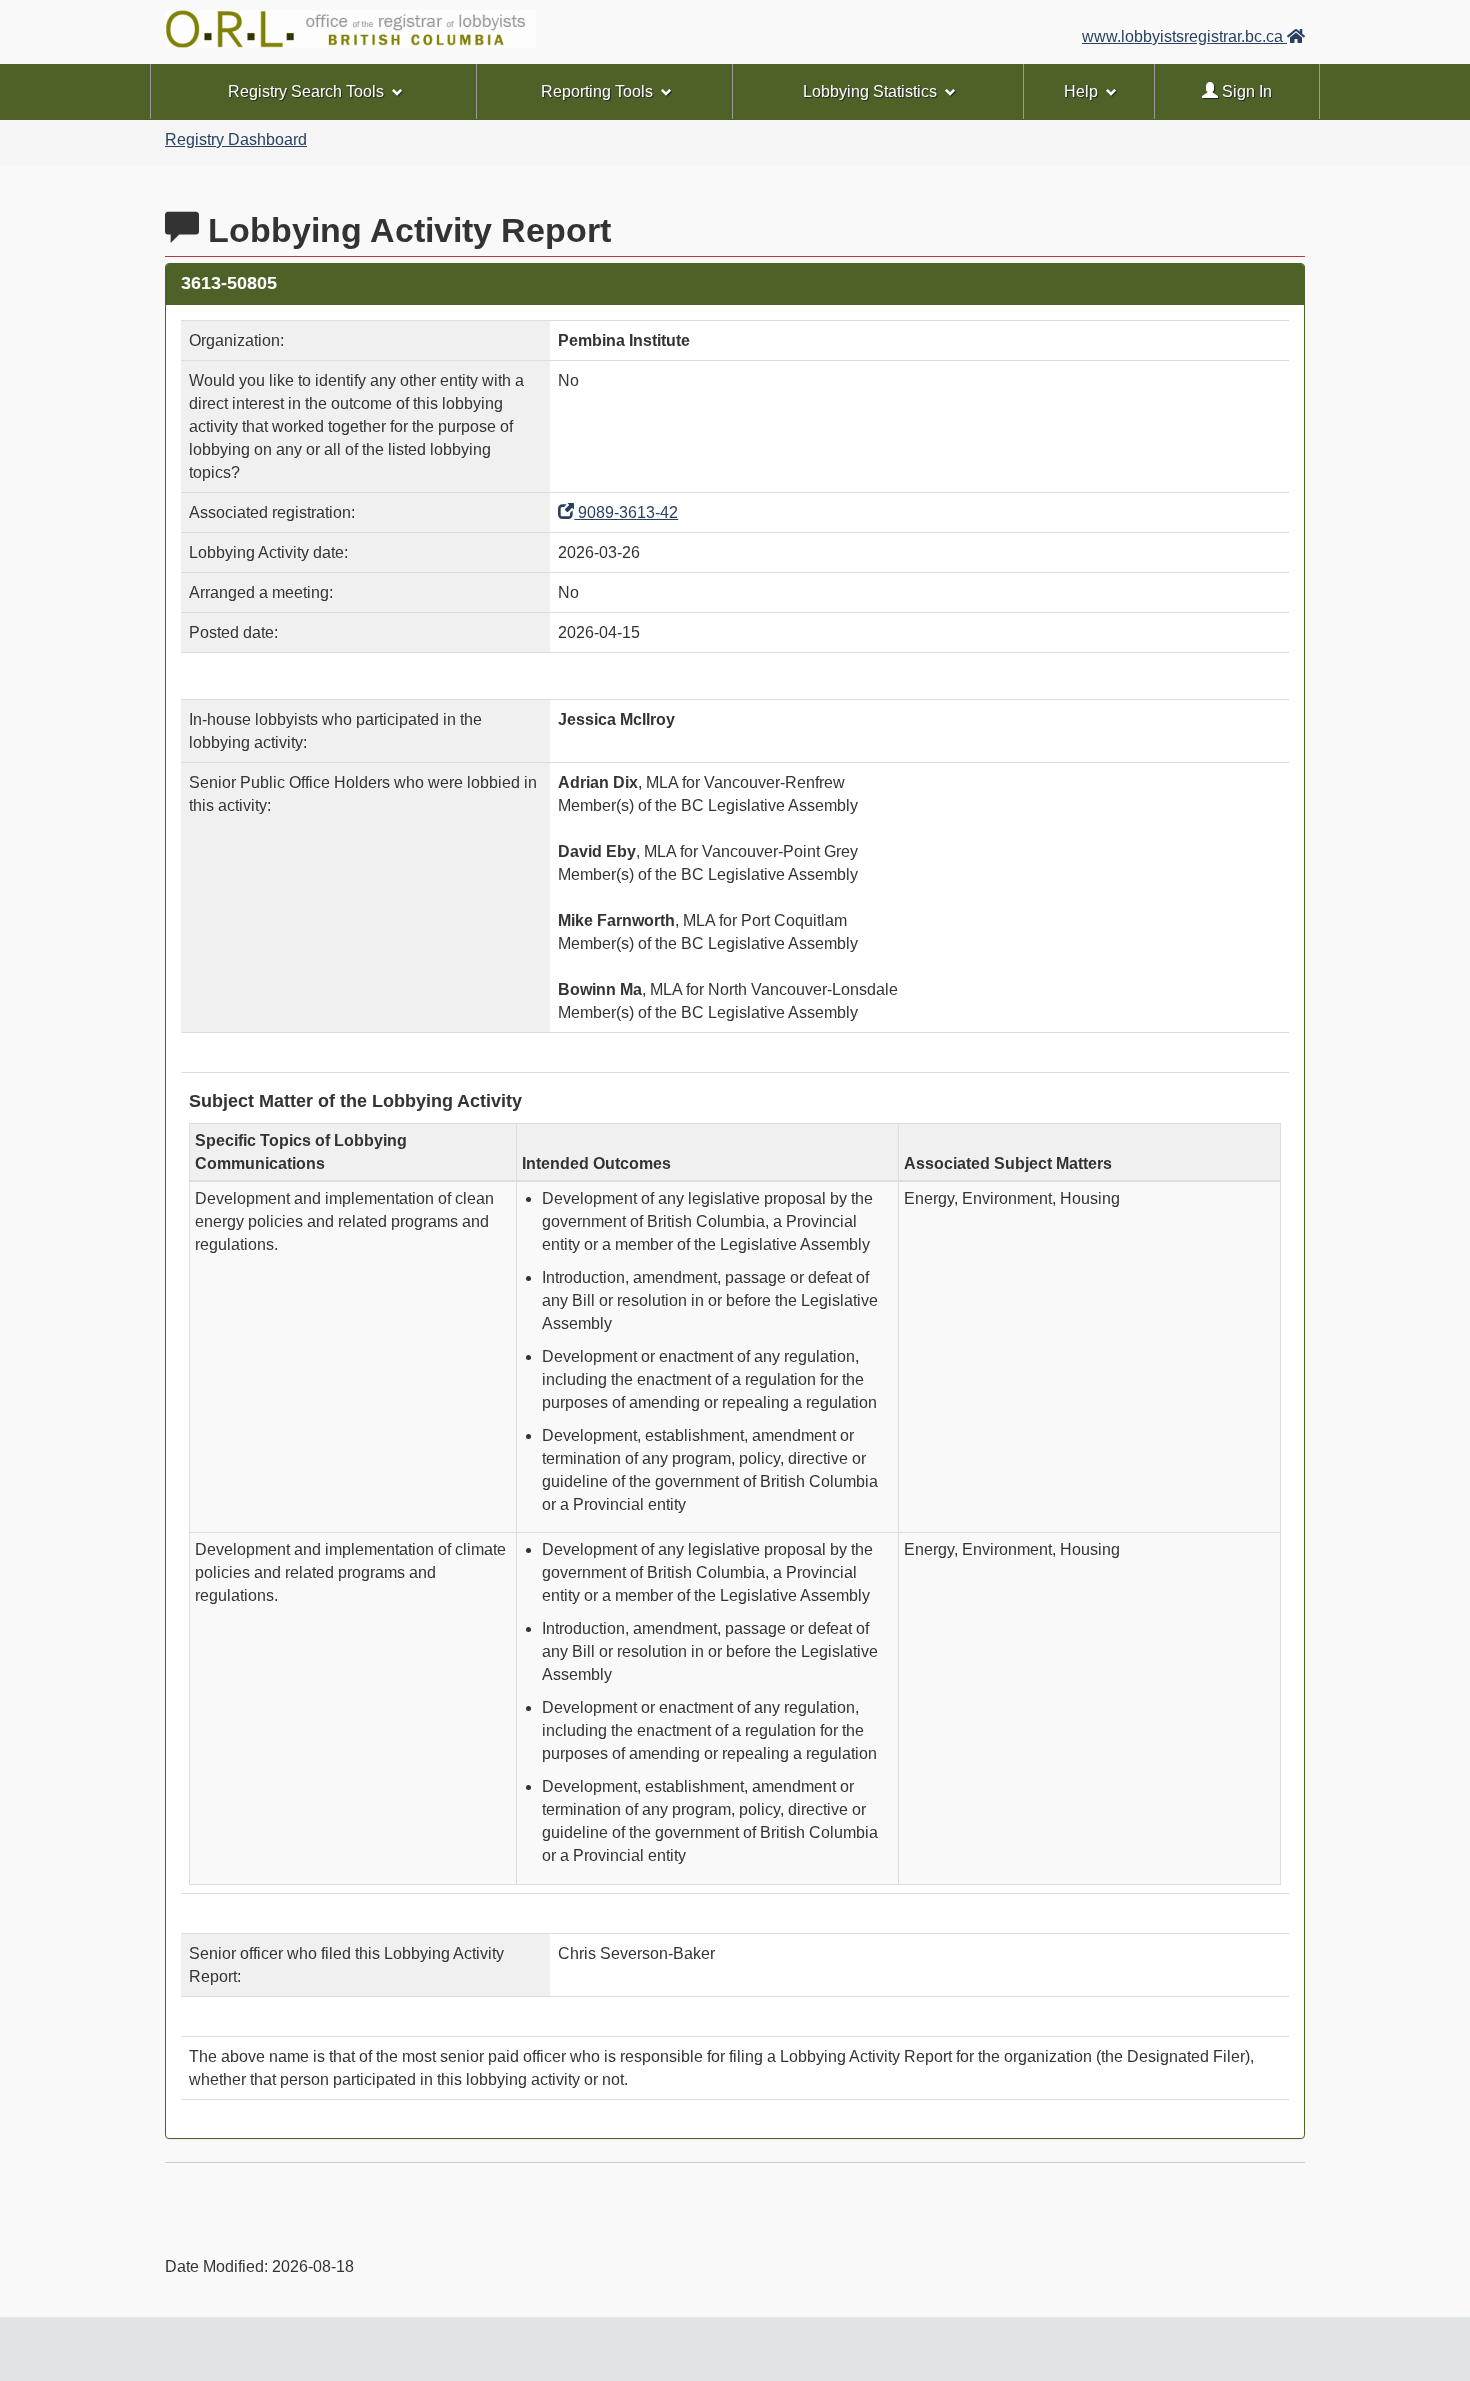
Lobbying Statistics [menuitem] (870, 91)
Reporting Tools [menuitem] (597, 91)
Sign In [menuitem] (1245, 91)
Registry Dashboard (236, 139)
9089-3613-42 (626, 512)
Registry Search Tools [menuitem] (306, 91)
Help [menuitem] (1081, 91)
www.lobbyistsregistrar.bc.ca (1184, 36)
